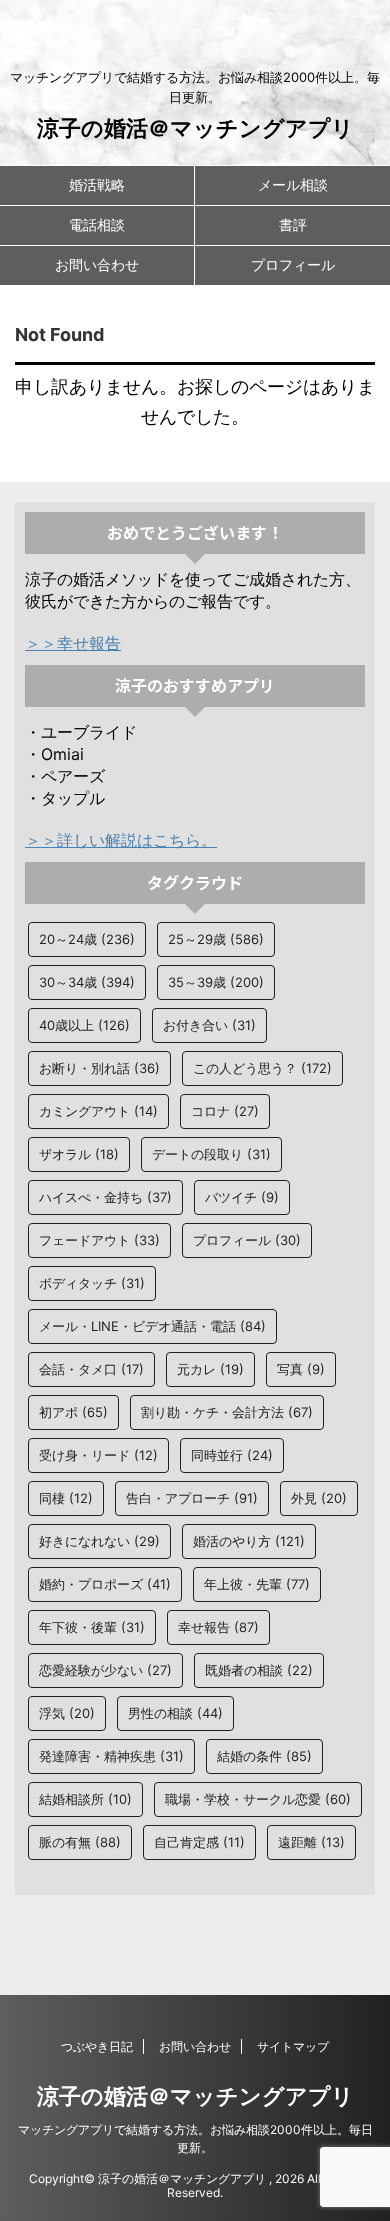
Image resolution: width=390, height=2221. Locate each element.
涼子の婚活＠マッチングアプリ (195, 128)
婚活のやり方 (249, 1541)
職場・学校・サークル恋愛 (258, 1799)
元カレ (210, 1369)
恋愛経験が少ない (105, 1670)
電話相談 (97, 224)
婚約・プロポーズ (105, 1584)
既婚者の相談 (259, 1670)
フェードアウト (99, 1240)
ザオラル (79, 1154)
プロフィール (293, 264)
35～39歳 (216, 982)
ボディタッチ (92, 1283)
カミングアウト (98, 1111)
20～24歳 (87, 939)
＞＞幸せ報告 (73, 643)
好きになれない (99, 1541)
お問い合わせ (97, 264)
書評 (293, 224)
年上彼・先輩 (257, 1584)
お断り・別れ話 (99, 1068)
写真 (301, 1369)
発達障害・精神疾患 (111, 1756)
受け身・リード (98, 1455)
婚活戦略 (97, 184)
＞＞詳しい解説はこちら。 (121, 840)
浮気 (67, 1713)
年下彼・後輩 (92, 1627)
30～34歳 (87, 982)
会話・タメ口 (91, 1369)
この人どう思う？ (262, 1068)
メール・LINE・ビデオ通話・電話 (152, 1326)
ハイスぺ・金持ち (105, 1197)
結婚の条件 (264, 1756)
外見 (319, 1498)
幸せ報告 (218, 1627)
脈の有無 (80, 1842)
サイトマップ (293, 2046)
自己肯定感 (199, 1842)
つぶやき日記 (97, 2046)
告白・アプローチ (192, 1498)
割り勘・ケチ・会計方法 (227, 1412)
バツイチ (242, 1197)
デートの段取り (211, 1154)
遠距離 (311, 1842)
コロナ (225, 1111)
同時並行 (232, 1455)
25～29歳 (216, 939)
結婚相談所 (85, 1799)
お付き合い (209, 1025)
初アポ (73, 1412)
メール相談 (293, 184)
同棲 (66, 1498)
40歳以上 (84, 1025)
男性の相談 (175, 1713)
